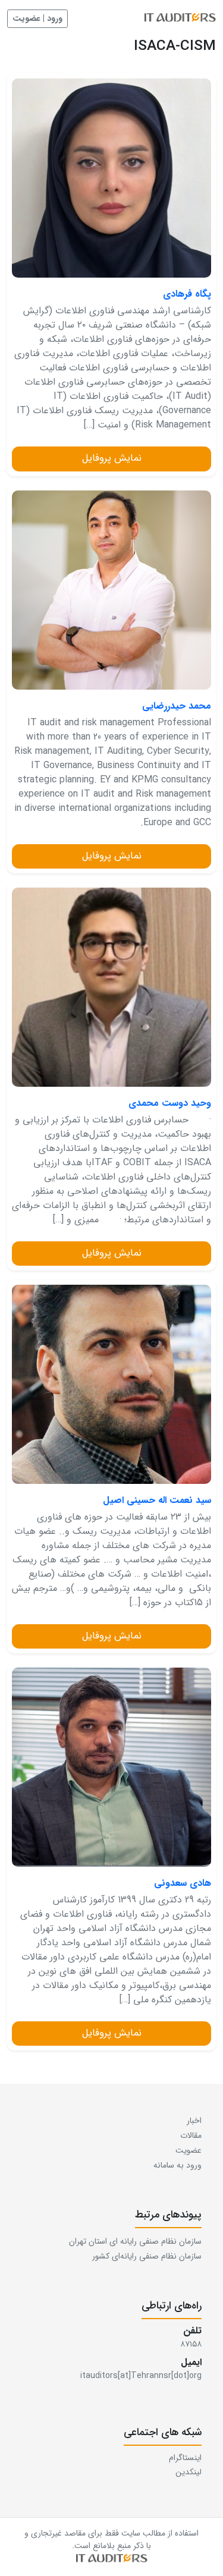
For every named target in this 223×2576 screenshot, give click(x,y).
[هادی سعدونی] (111, 1767)
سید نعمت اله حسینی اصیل (157, 1501)
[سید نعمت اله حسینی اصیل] (111, 1384)
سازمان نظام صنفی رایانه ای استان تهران (135, 2241)
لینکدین (189, 2472)
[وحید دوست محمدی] (111, 987)
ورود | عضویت (37, 18)
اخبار (194, 2121)
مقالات (191, 2135)
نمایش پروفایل (112, 458)
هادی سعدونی (183, 1883)
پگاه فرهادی (187, 294)
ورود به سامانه (178, 2165)
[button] (112, 2559)
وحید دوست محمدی (170, 1103)
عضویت (189, 2150)
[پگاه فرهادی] (111, 178)
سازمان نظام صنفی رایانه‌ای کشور (147, 2256)
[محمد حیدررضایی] (111, 590)
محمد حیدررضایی (177, 706)
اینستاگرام (185, 2458)
